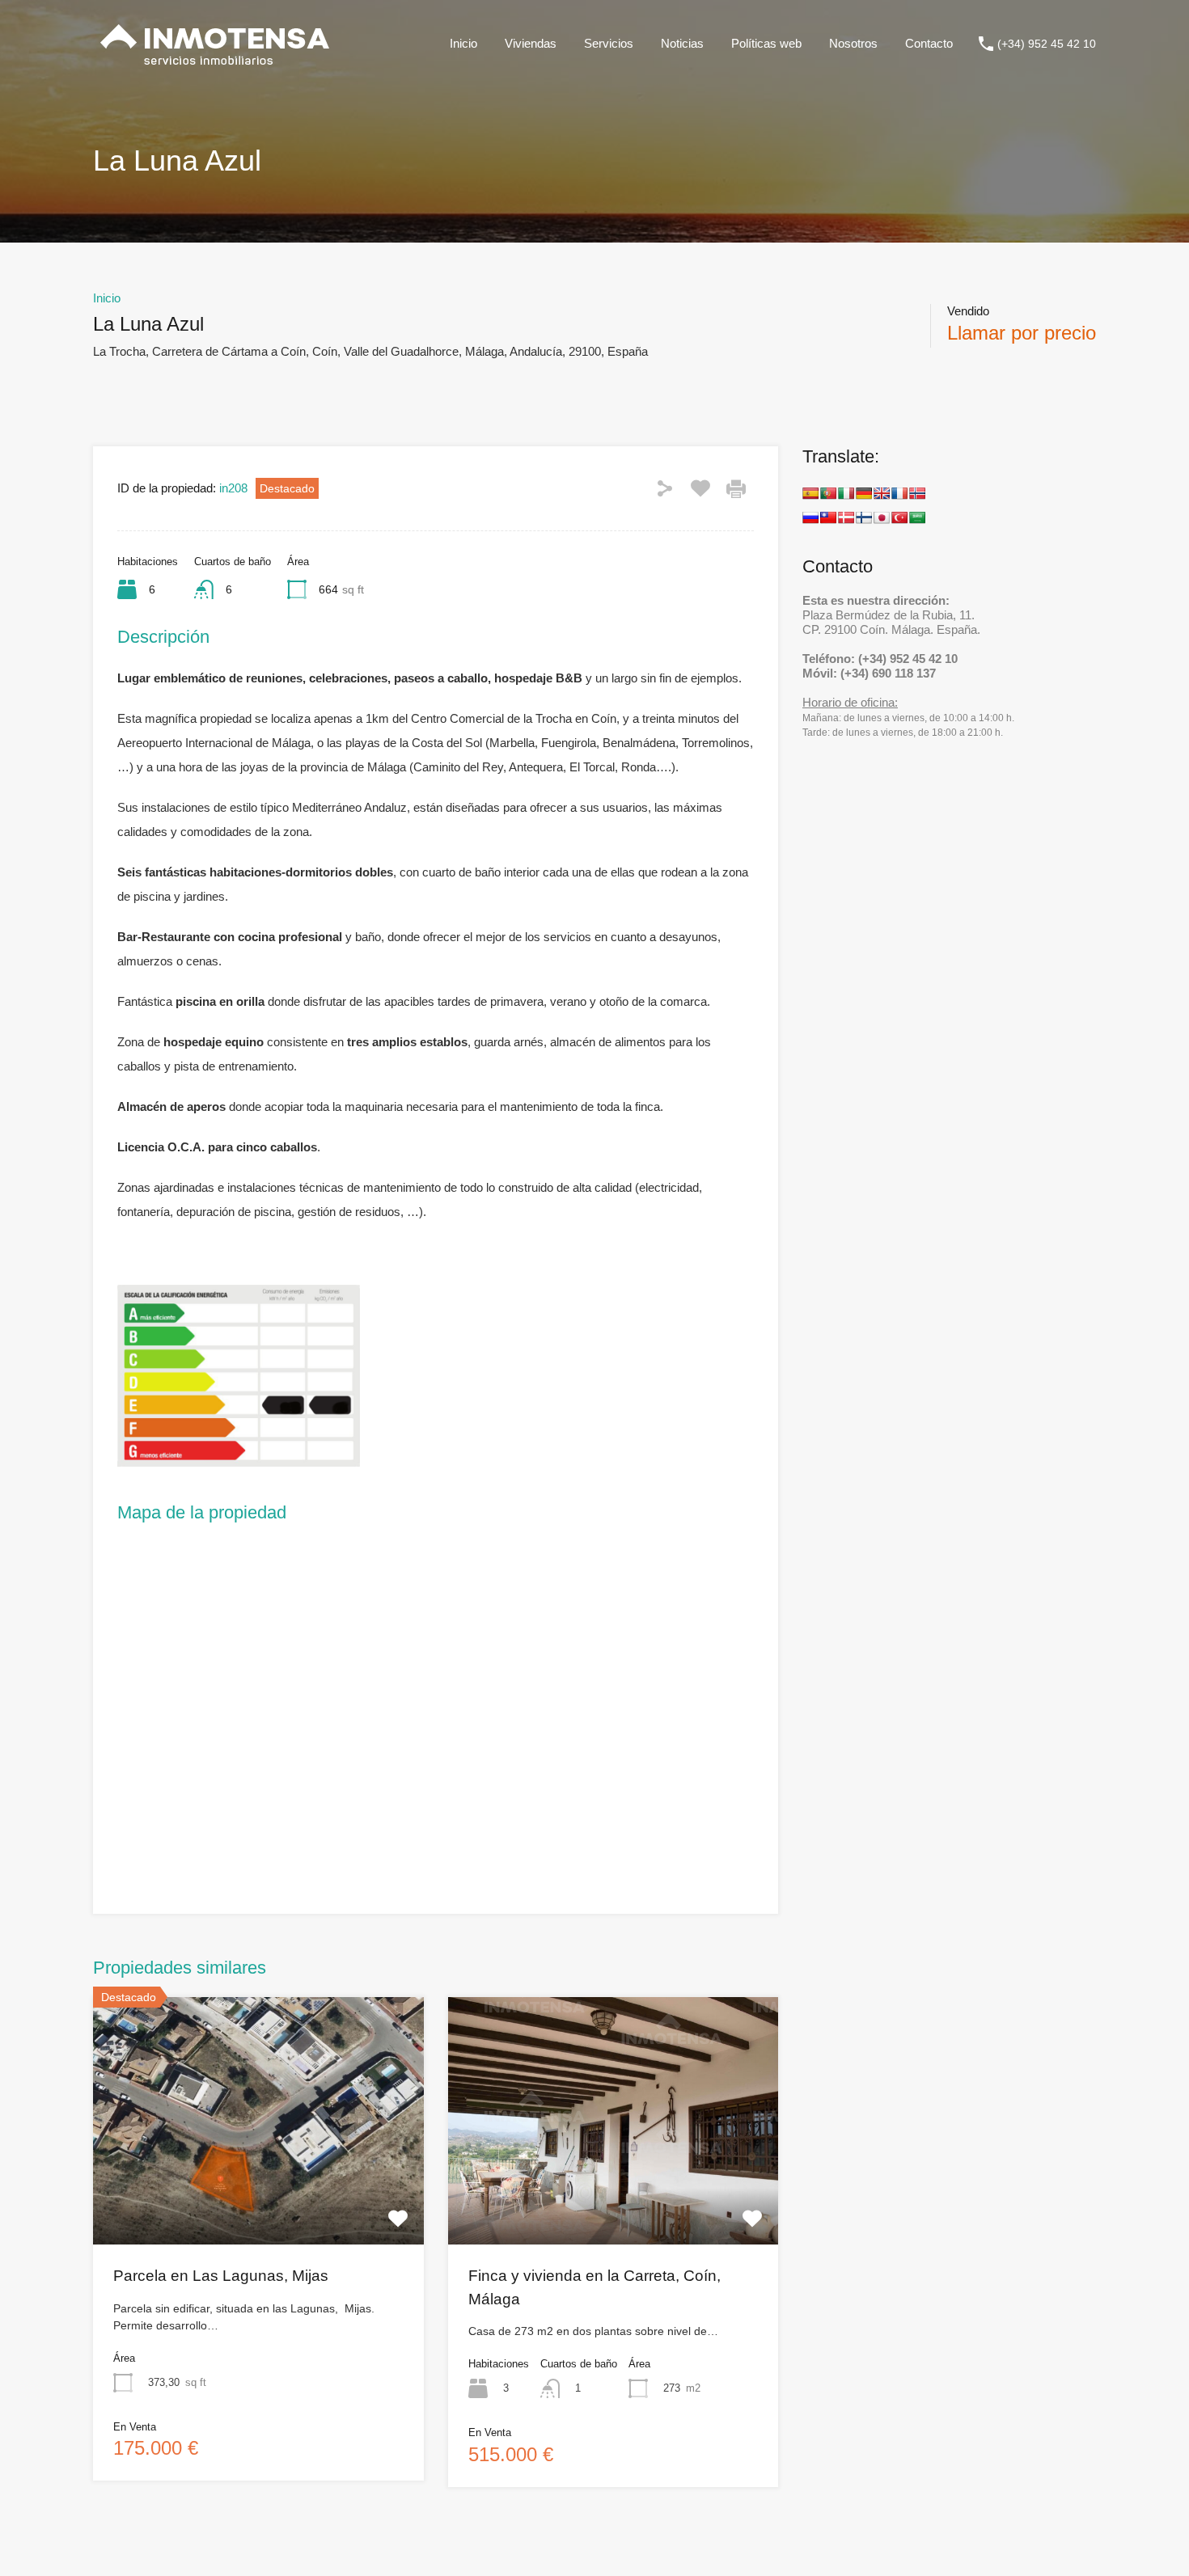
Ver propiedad (258, 2195)
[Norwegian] (917, 493)
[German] (864, 493)
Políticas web (766, 43)
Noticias (682, 43)
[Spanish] (810, 493)
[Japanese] (882, 517)
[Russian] (810, 517)
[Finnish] (864, 517)
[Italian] (846, 493)
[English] (882, 493)
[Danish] (846, 517)
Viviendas (531, 43)
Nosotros (853, 43)
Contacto (929, 43)
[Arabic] (917, 517)
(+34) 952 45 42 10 (1047, 44)
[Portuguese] (828, 493)
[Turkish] (899, 517)
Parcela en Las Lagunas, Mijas (221, 2276)
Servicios (609, 43)
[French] (899, 493)
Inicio (463, 43)
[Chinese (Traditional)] (828, 517)
